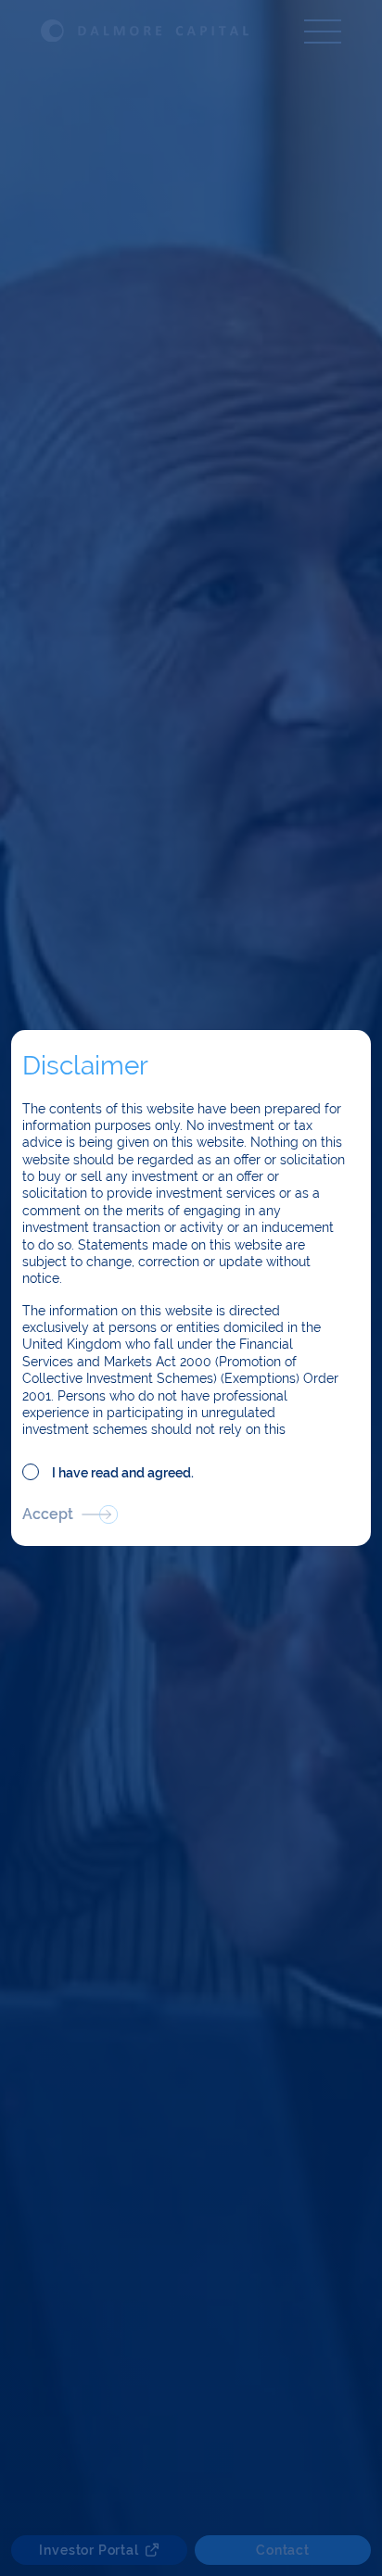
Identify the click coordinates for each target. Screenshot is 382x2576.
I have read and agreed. (123, 1473)
